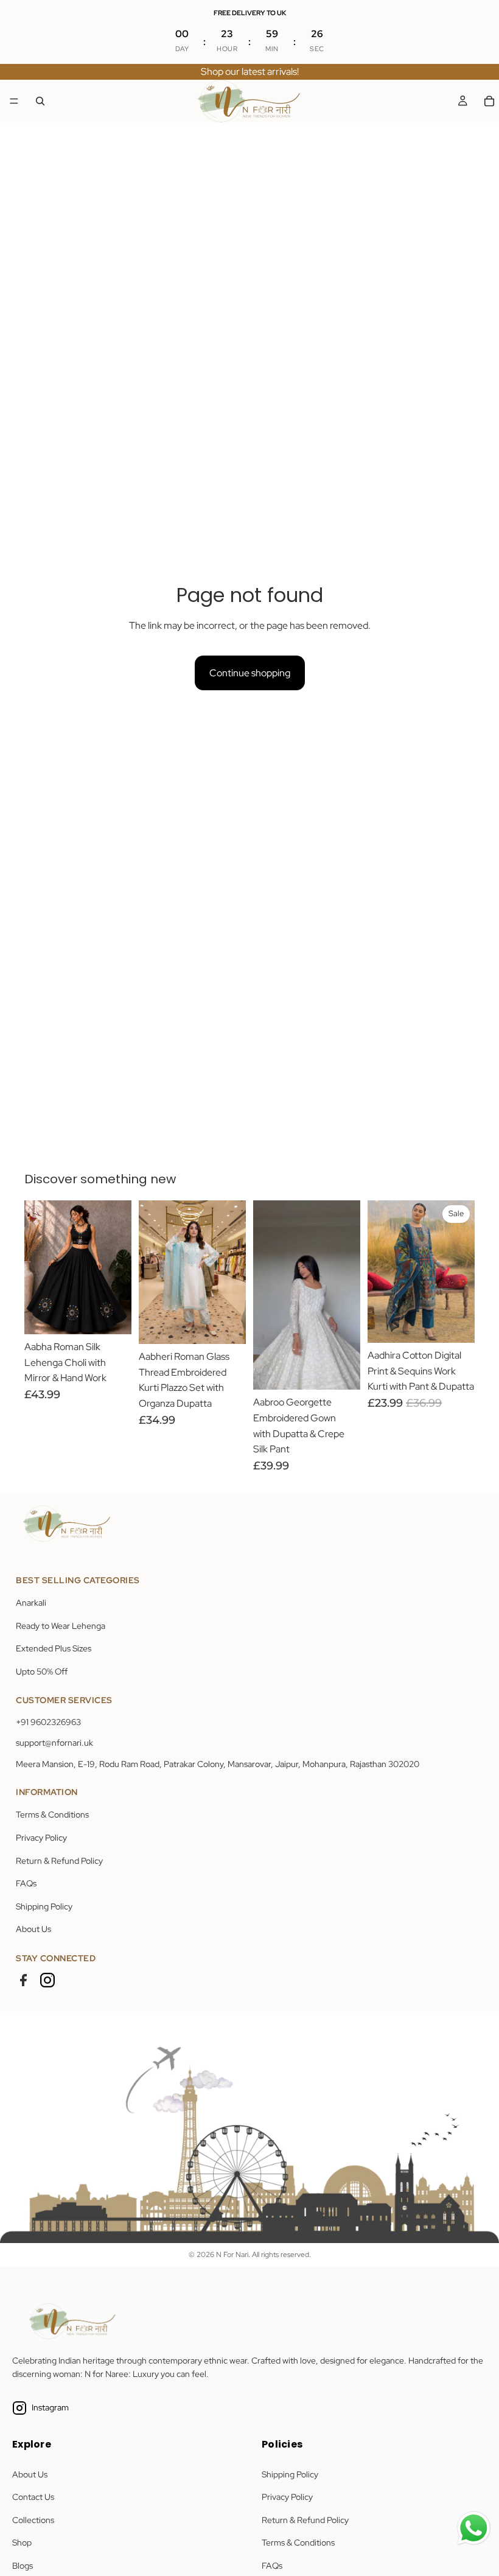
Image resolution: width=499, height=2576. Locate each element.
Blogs (23, 2566)
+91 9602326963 (48, 1722)
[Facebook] (23, 1980)
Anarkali (31, 1603)
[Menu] (14, 101)
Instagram (50, 2407)
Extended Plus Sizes (54, 1648)
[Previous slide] (38, 1267)
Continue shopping (250, 673)
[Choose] (113, 1315)
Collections (33, 2520)
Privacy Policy (41, 1838)
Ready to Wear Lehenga (61, 1626)
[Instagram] (47, 1980)
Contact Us (33, 2497)
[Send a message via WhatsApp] (474, 2528)
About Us (33, 1929)
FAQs (26, 1883)
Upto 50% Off (42, 1671)
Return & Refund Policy (59, 1861)
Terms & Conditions (52, 1815)
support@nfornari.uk (54, 1743)
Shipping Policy (44, 1906)
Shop (22, 2543)
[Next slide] (118, 1267)
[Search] (40, 101)
